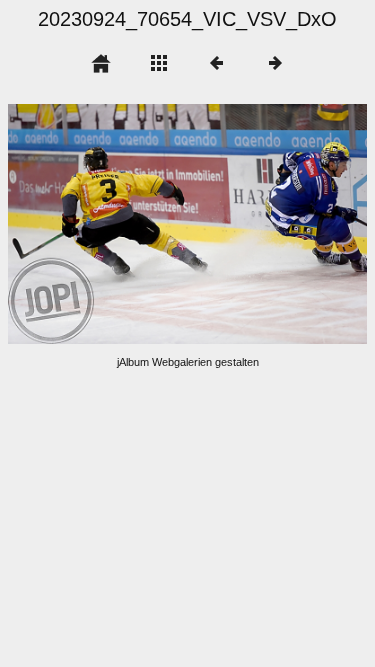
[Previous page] (80, 224)
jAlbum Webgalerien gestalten (188, 362)
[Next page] (259, 224)
